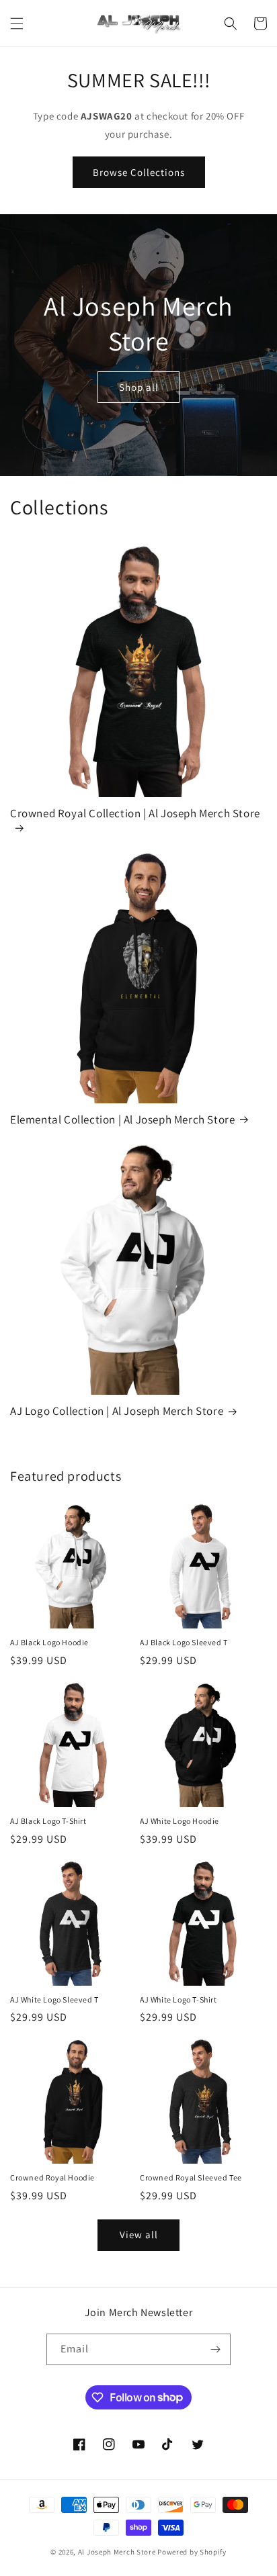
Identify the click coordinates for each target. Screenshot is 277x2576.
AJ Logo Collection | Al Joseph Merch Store (117, 1411)
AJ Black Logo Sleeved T (184, 1642)
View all (139, 2235)
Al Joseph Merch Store (117, 2552)
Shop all (139, 386)
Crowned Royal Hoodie (52, 2177)
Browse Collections (139, 172)
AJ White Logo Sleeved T (54, 1999)
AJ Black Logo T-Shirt (48, 1821)
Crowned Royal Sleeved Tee (191, 2177)
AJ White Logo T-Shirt (179, 1999)
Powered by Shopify (192, 2552)
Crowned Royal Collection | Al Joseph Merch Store (135, 813)
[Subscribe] (215, 2349)
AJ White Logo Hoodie (180, 1821)
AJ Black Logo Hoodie (49, 1642)
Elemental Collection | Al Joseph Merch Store (122, 1119)
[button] (17, 24)
